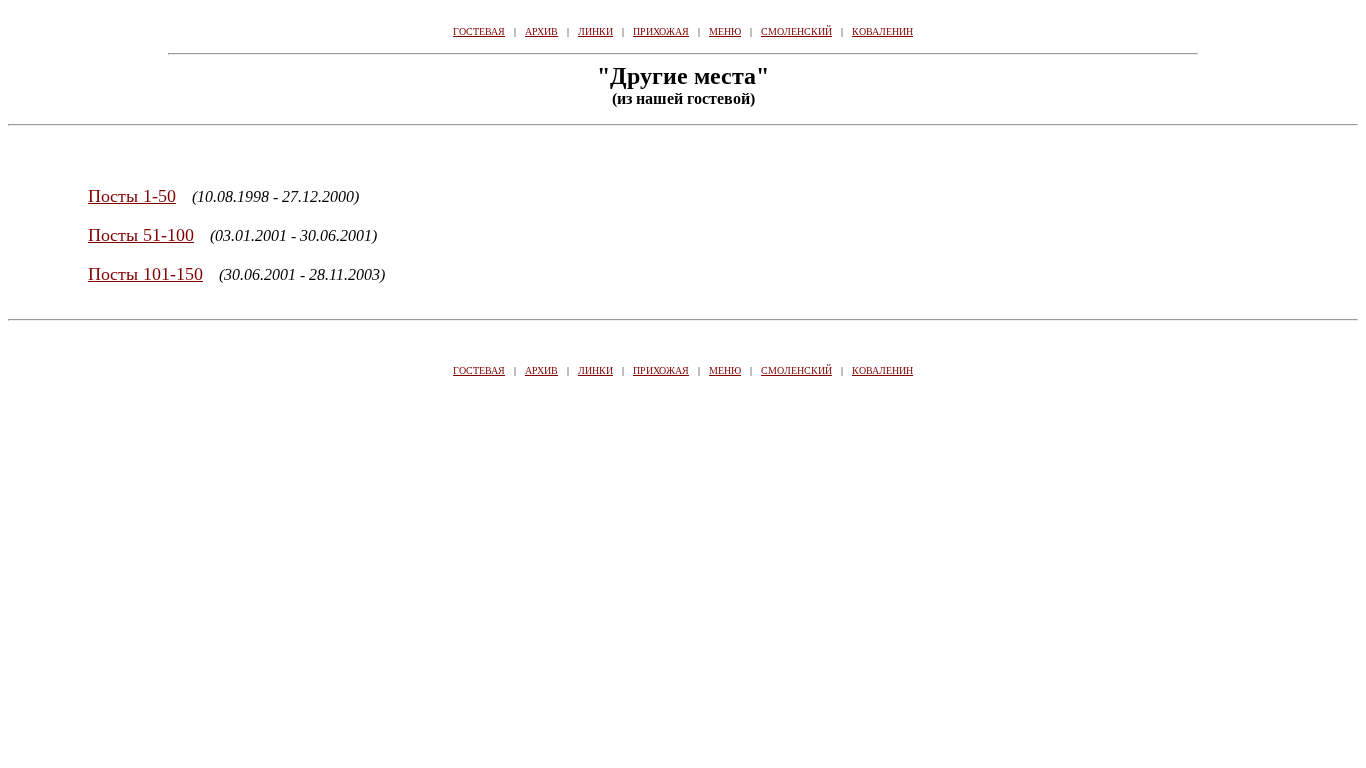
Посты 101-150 (145, 274)
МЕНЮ (725, 31)
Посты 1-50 (132, 196)
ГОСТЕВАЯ (479, 31)
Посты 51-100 (141, 235)
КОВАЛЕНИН (882, 31)
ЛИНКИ (595, 31)
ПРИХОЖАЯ (661, 31)
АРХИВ (541, 31)
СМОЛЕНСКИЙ (796, 31)
